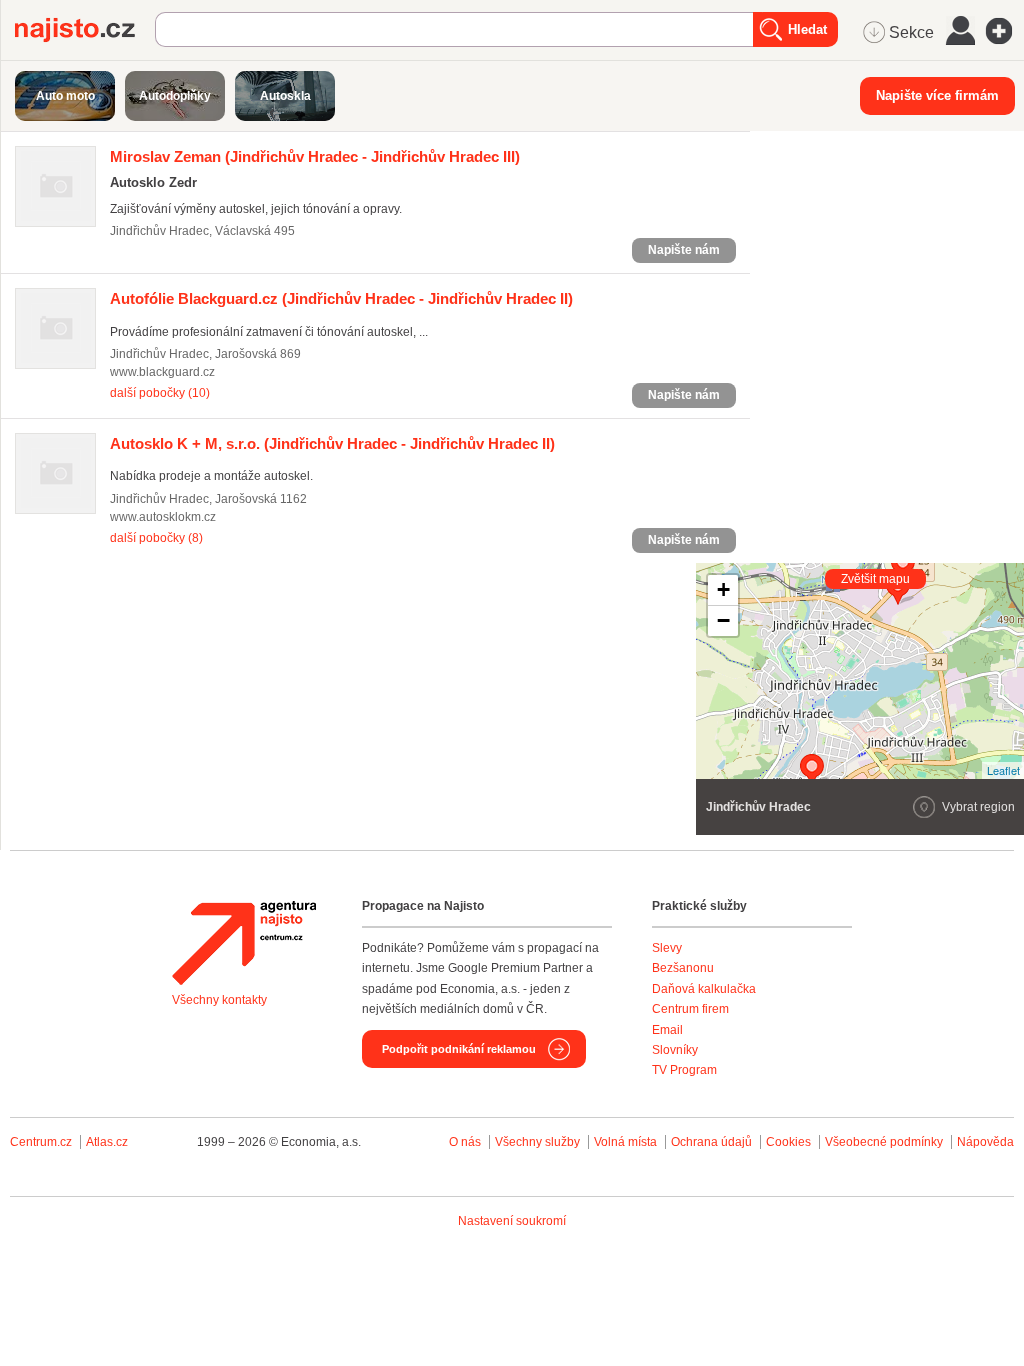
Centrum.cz (41, 1142)
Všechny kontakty (219, 1000)
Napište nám (684, 250)
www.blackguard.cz (162, 372)
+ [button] (723, 589)
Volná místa (625, 1142)
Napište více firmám (937, 95)
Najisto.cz (85, 30)
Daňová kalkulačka (704, 989)
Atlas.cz (107, 1142)
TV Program (684, 1070)
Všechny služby (539, 1142)
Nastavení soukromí (512, 1221)
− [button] (723, 620)
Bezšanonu (683, 968)
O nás (465, 1142)
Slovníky (675, 1050)
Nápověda (985, 1142)
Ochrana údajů (711, 1142)
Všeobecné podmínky (884, 1142)
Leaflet (1003, 770)
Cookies (788, 1142)
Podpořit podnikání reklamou (459, 1049)
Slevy (667, 948)
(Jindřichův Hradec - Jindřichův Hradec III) (315, 156)
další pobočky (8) (156, 538)
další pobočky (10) (160, 393)
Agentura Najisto (244, 943)
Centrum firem (690, 1009)
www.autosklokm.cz (163, 517)
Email (667, 1030)
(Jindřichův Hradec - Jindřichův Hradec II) (341, 298)
